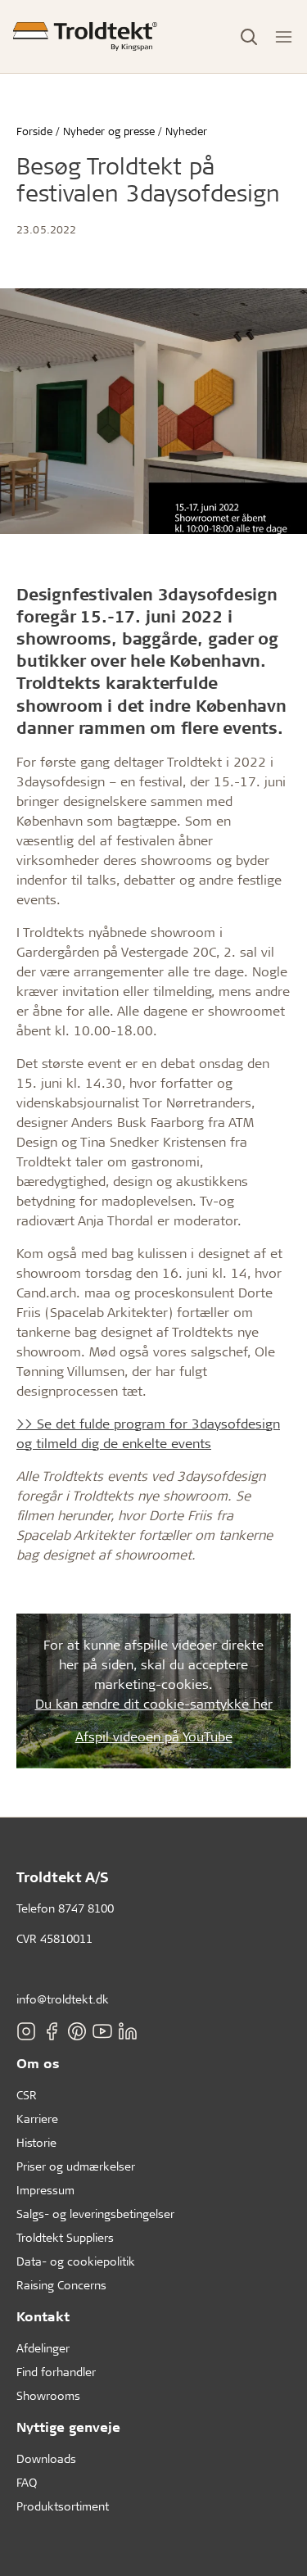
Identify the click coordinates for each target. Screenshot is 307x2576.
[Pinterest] (77, 2030)
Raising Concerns (61, 2285)
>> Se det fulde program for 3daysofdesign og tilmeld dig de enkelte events (148, 1433)
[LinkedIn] (128, 2030)
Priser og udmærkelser (76, 2166)
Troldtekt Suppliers (65, 2237)
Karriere (37, 2119)
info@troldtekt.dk (63, 1999)
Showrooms (48, 2395)
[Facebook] (52, 2030)
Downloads (46, 2458)
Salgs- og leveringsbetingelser (95, 2214)
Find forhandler (56, 2372)
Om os (38, 2063)
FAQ (27, 2482)
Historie (36, 2142)
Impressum (45, 2190)
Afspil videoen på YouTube (154, 1736)
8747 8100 (86, 1908)
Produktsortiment (63, 2506)
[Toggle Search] (249, 37)
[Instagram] (26, 2030)
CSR (27, 2095)
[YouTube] (102, 2030)
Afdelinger (43, 2348)
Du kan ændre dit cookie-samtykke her (154, 1703)
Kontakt (43, 2316)
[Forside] (85, 36)
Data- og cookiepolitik (76, 2261)
